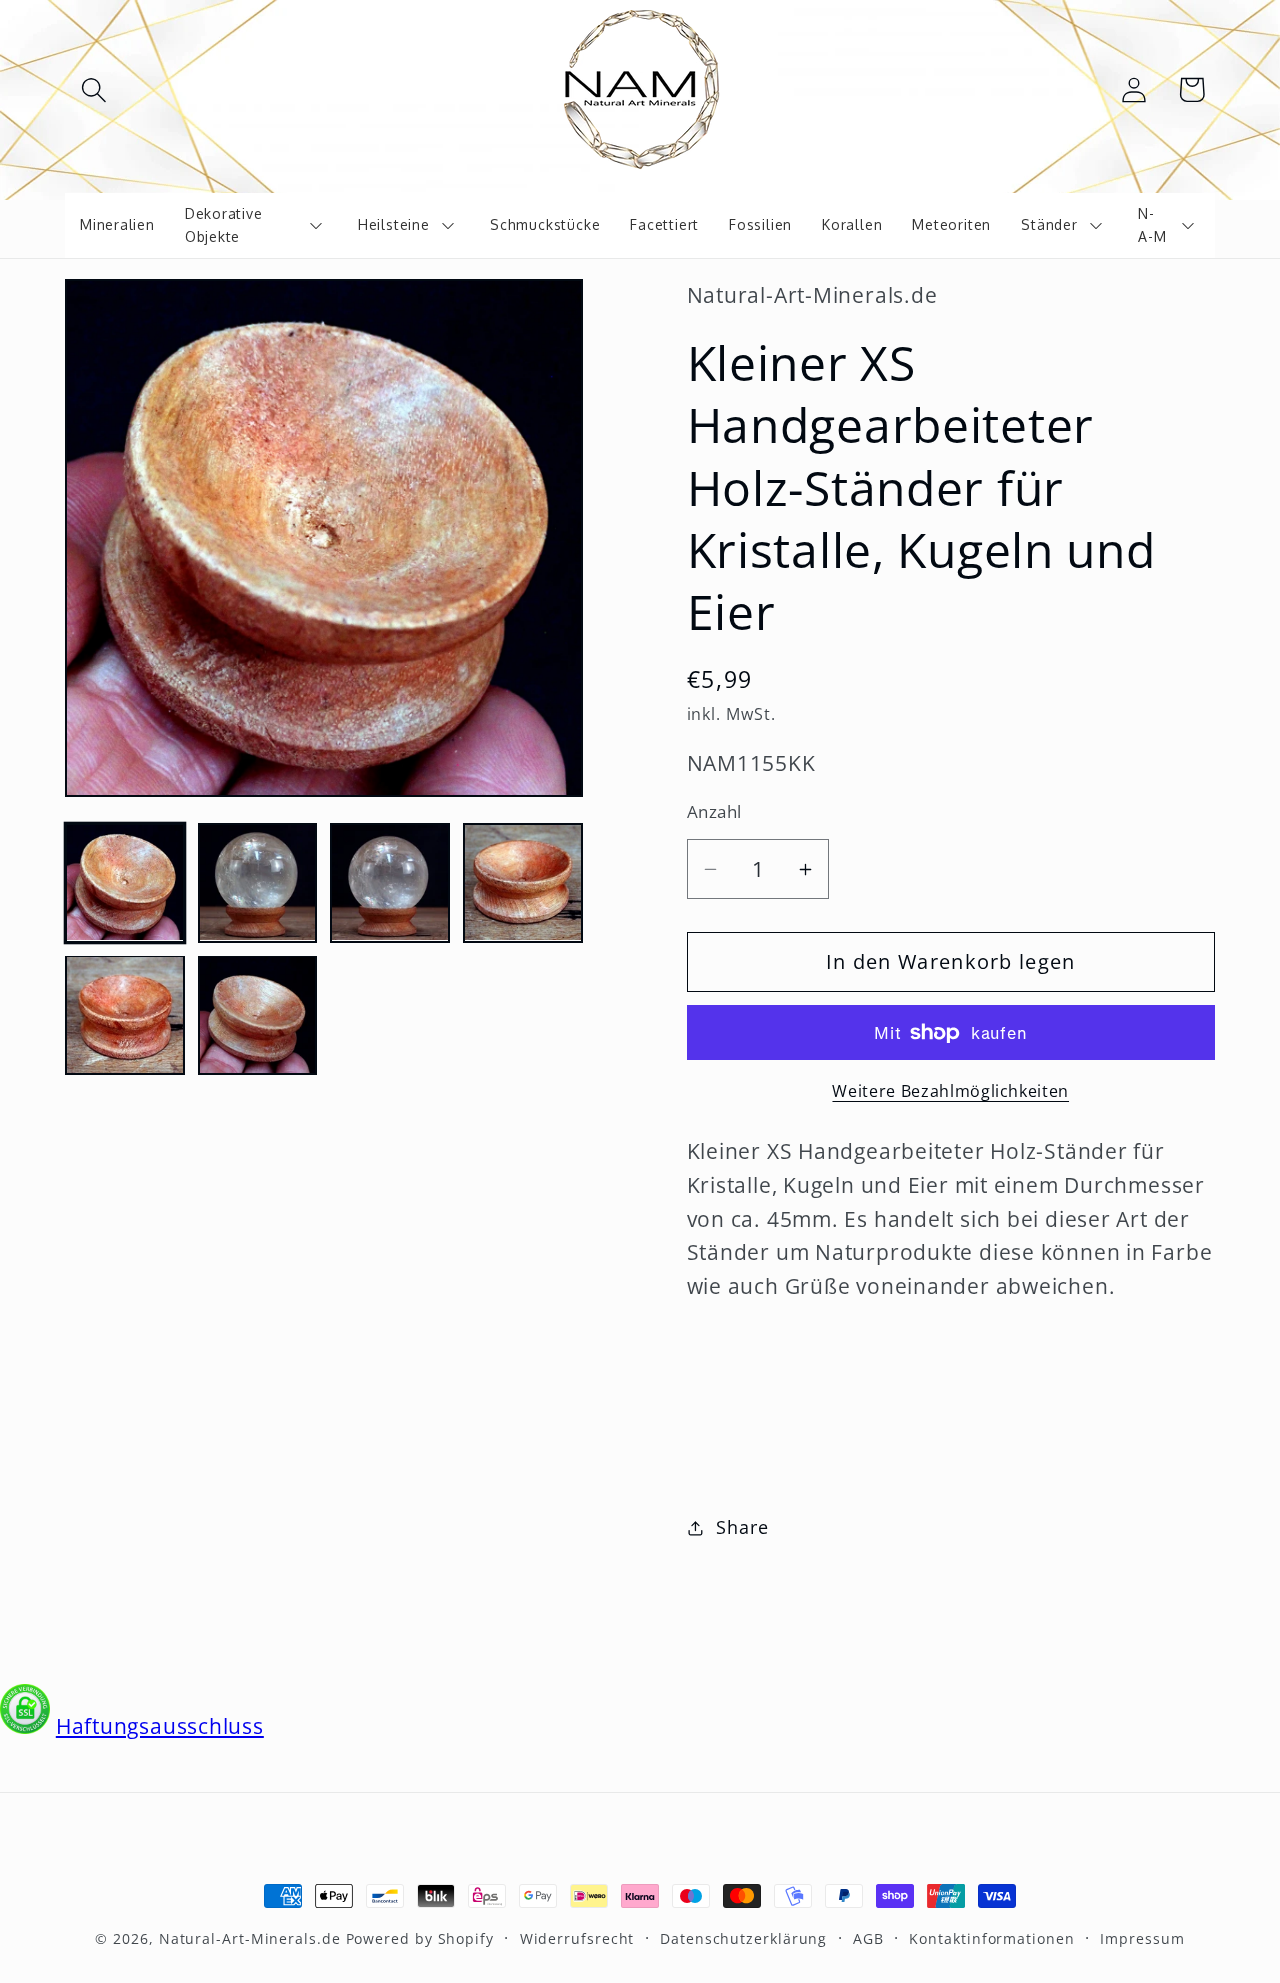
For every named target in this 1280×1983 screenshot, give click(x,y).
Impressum (1142, 1938)
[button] (93, 89)
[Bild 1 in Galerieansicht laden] (125, 883)
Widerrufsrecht (577, 1938)
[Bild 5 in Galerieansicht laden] (125, 1015)
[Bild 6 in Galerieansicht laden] (258, 1015)
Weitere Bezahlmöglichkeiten (950, 1092)
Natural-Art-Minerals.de (250, 1938)
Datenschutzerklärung (743, 1938)
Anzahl (714, 811)
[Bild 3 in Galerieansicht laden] (390, 883)
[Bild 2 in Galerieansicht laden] (258, 883)
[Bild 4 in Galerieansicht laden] (523, 883)
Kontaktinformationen (991, 1938)
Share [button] (742, 1527)
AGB (868, 1938)
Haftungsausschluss (160, 1726)
